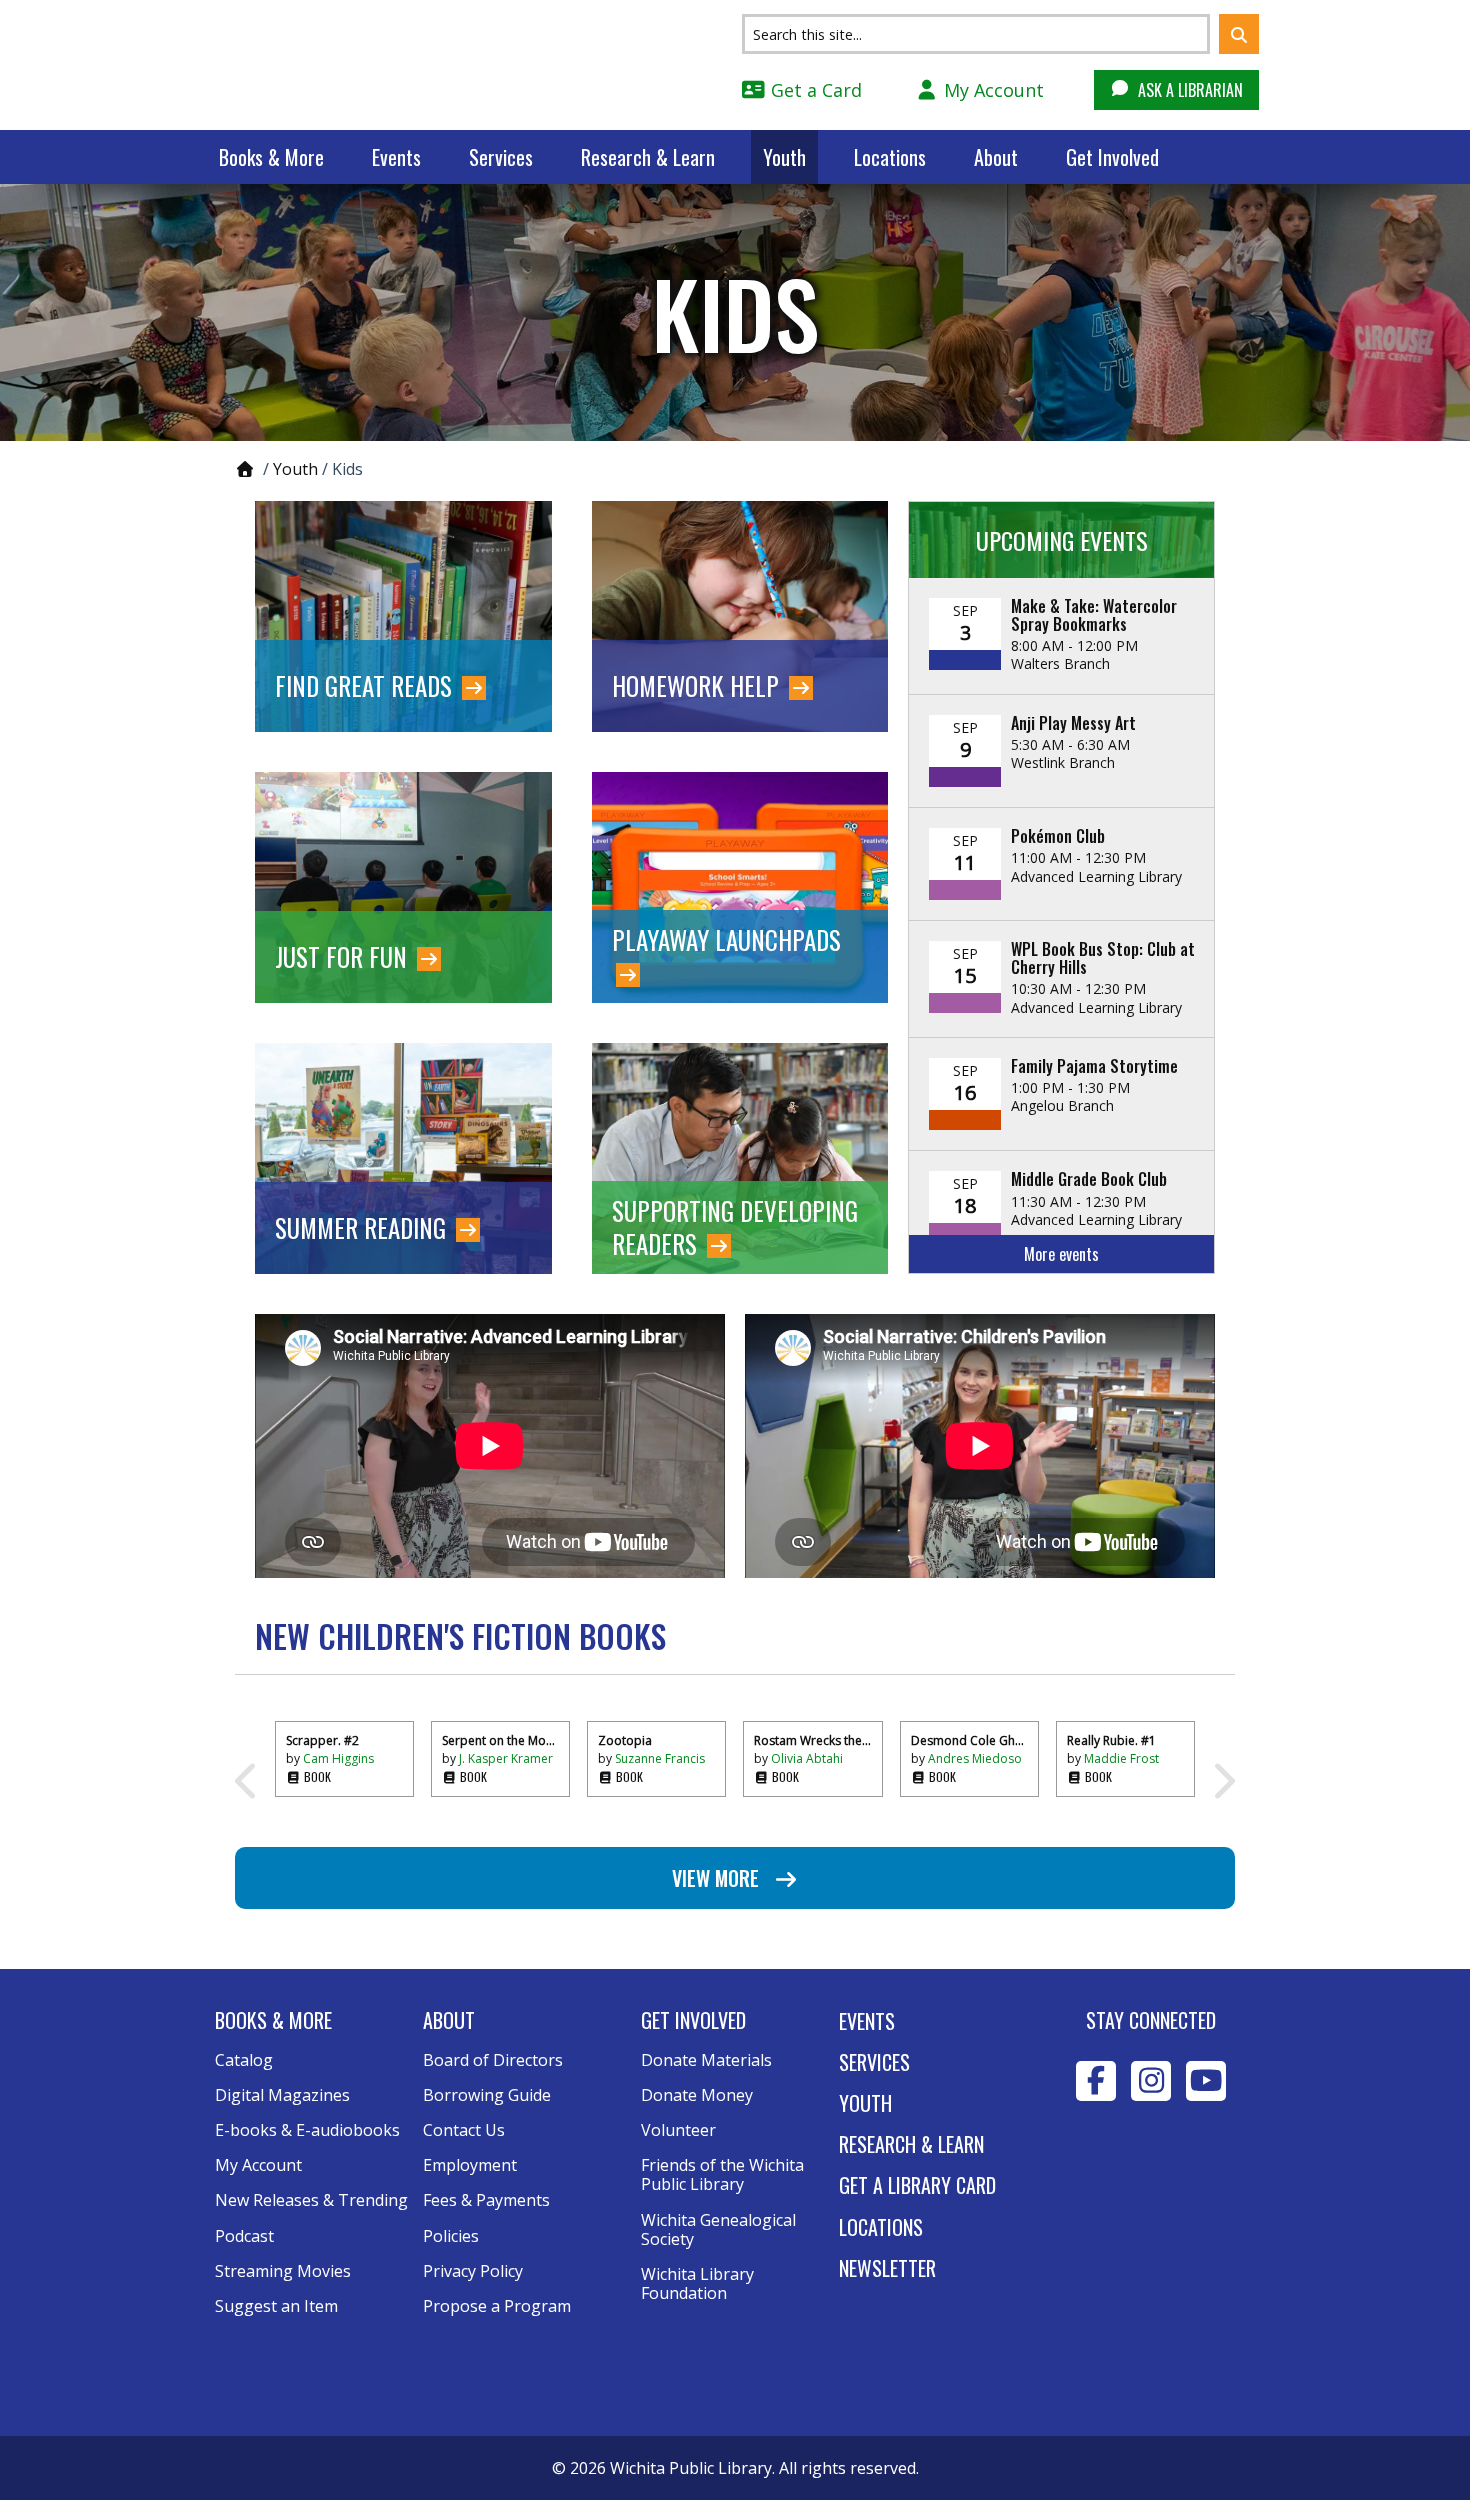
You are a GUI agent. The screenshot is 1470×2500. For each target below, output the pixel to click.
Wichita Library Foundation (697, 2283)
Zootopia (625, 1740)
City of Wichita (1151, 2171)
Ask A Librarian (1188, 90)
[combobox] (976, 34)
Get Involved (1112, 157)
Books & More (271, 157)
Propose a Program (497, 2306)
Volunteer (678, 2130)
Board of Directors (493, 2060)
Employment (470, 2165)
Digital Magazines (282, 2095)
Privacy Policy (473, 2271)
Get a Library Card (917, 2185)
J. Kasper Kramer (506, 1758)
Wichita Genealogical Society (718, 2229)
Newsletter (887, 2268)
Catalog (244, 2060)
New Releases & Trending (311, 2200)
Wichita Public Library (345, 64)
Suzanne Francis (660, 1758)
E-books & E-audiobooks (307, 2130)
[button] (1239, 34)
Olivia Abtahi (807, 1758)
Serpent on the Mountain (500, 1740)
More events (1061, 1254)
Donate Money (697, 2095)
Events (396, 157)
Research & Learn (648, 157)
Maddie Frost (1121, 1758)
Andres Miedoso (975, 1758)
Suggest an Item (276, 2306)
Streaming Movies (283, 2271)
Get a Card (814, 90)
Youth (784, 157)
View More (718, 1878)
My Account (991, 90)
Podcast (244, 2236)
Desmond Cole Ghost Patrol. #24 (969, 1740)
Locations (890, 157)
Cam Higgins (338, 1758)
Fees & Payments (486, 2200)
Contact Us (464, 2130)
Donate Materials (706, 2060)
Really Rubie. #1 (1111, 1740)
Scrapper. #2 (322, 1740)
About (996, 157)
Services (501, 157)
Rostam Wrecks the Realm (812, 1740)
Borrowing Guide (487, 2095)
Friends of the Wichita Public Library (722, 2174)
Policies (451, 2236)
